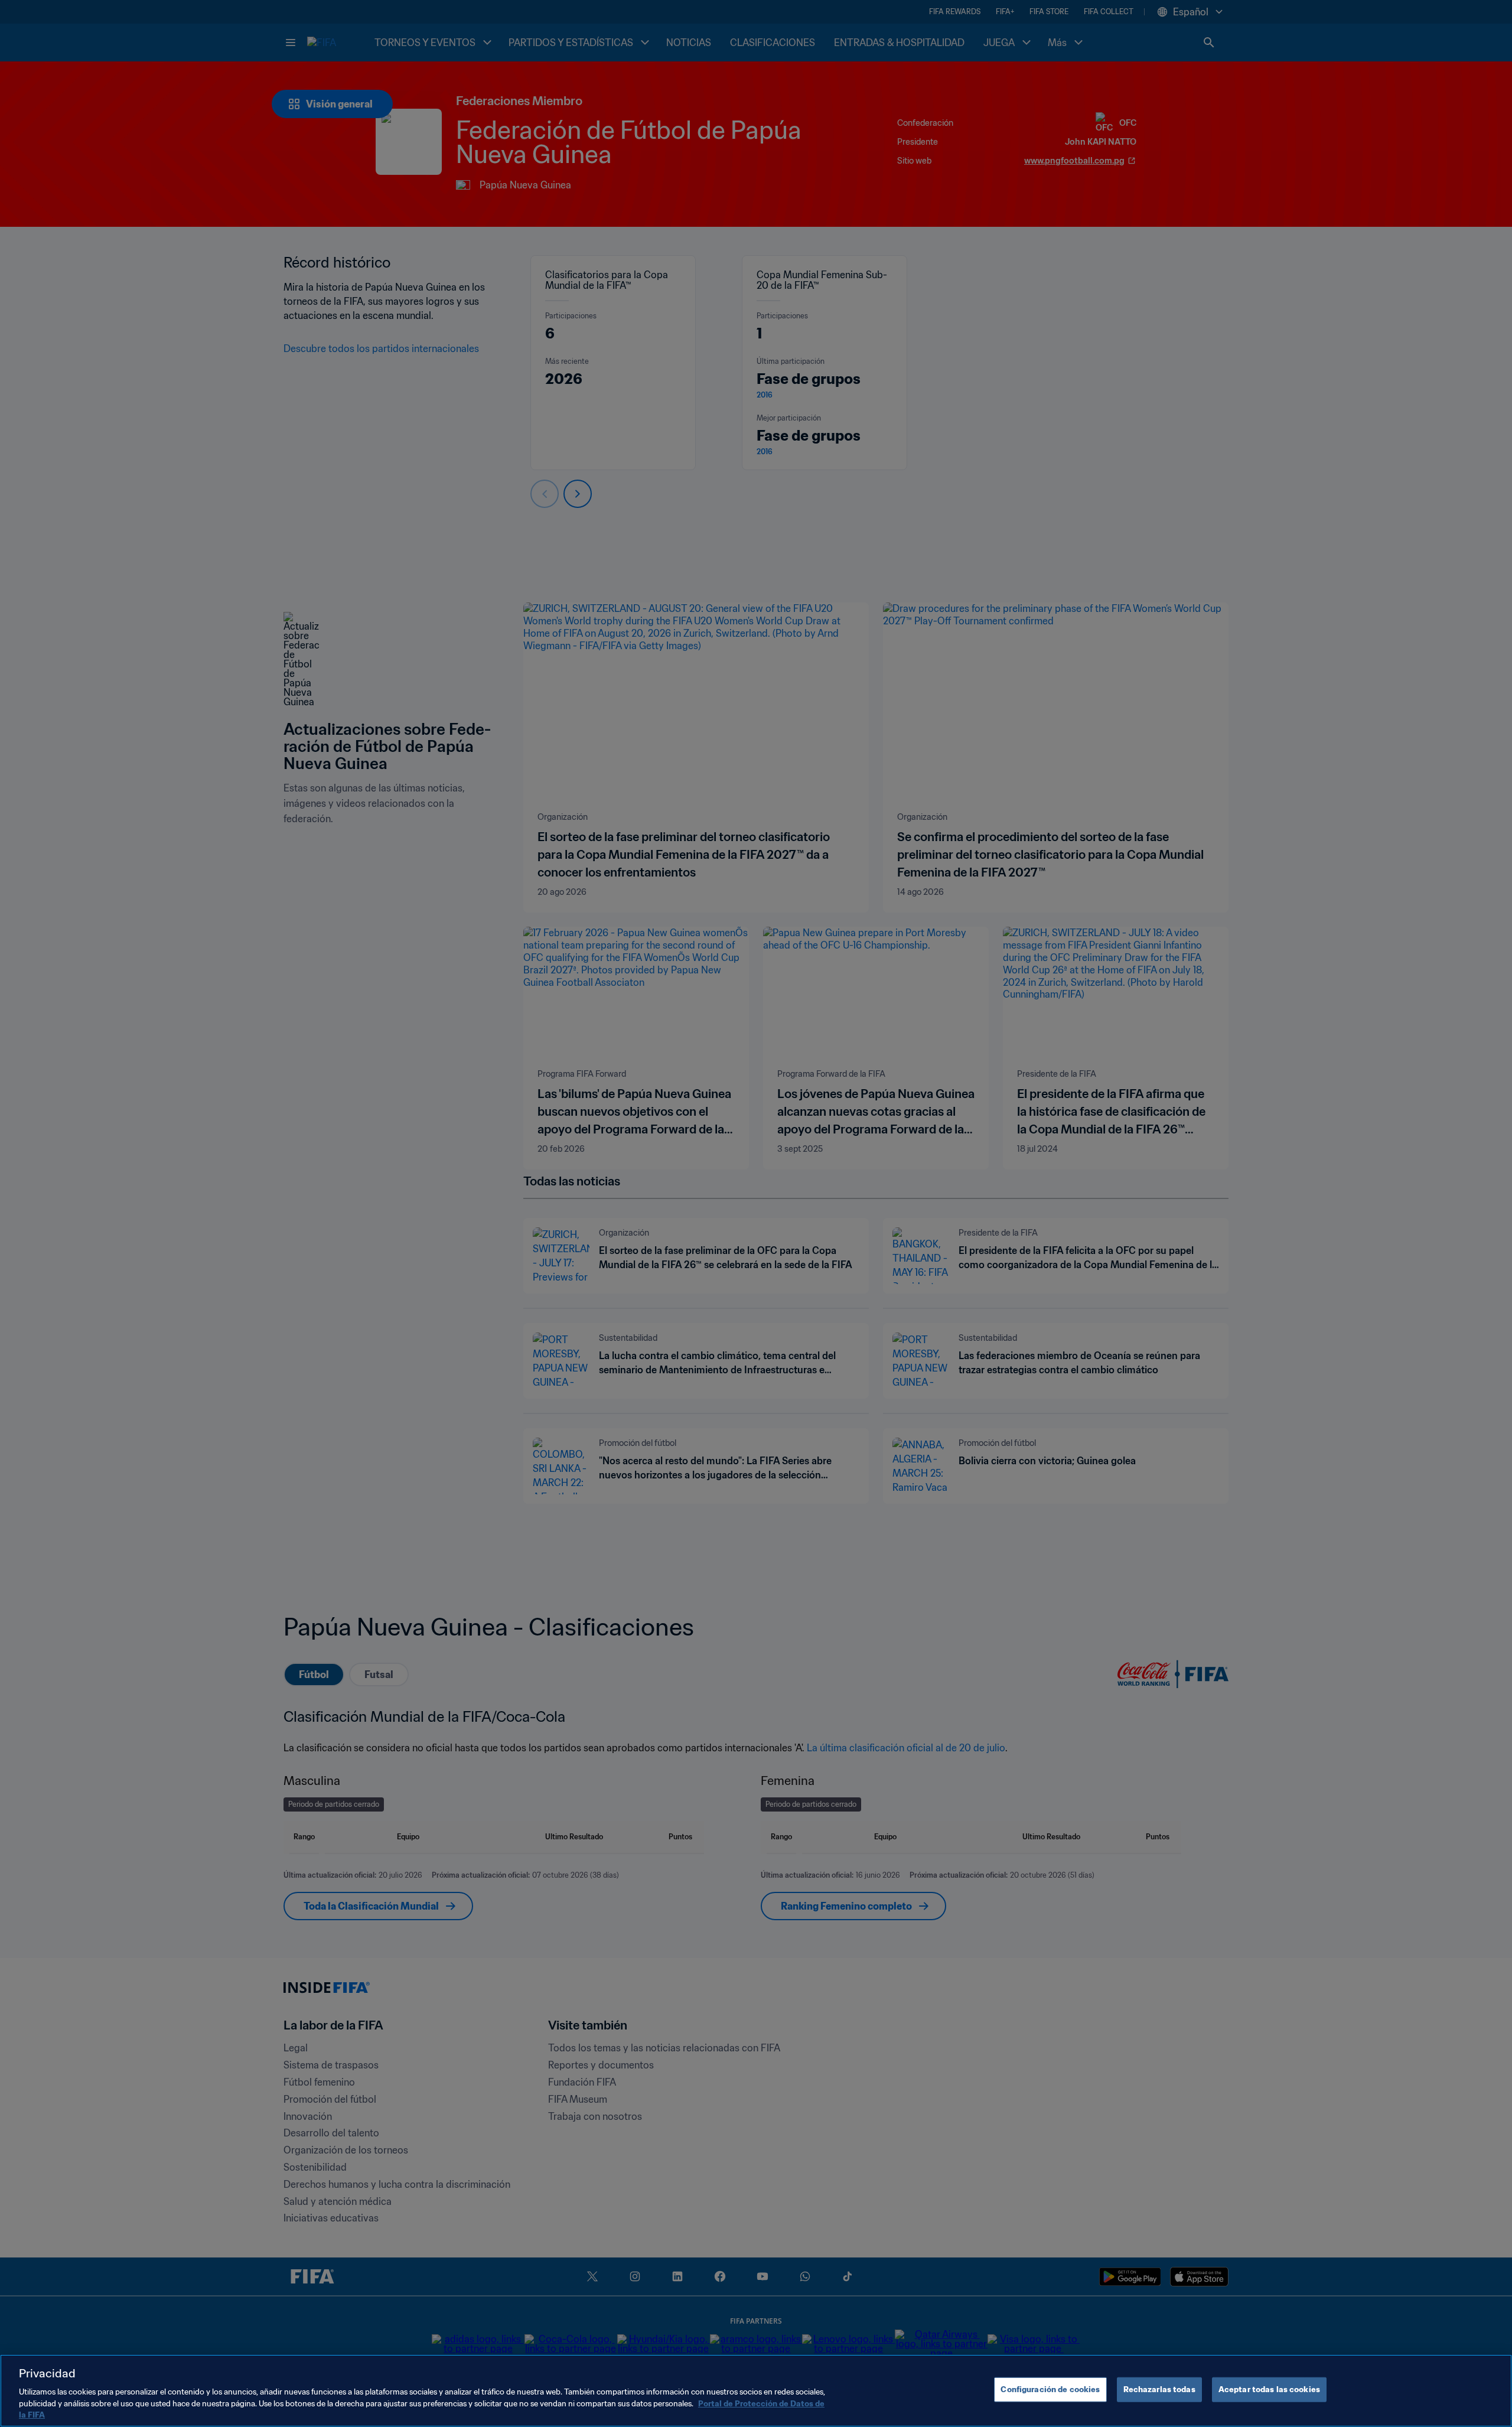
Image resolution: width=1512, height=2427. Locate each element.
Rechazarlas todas (1159, 2389)
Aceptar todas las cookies (1269, 2389)
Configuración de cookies (1050, 2389)
